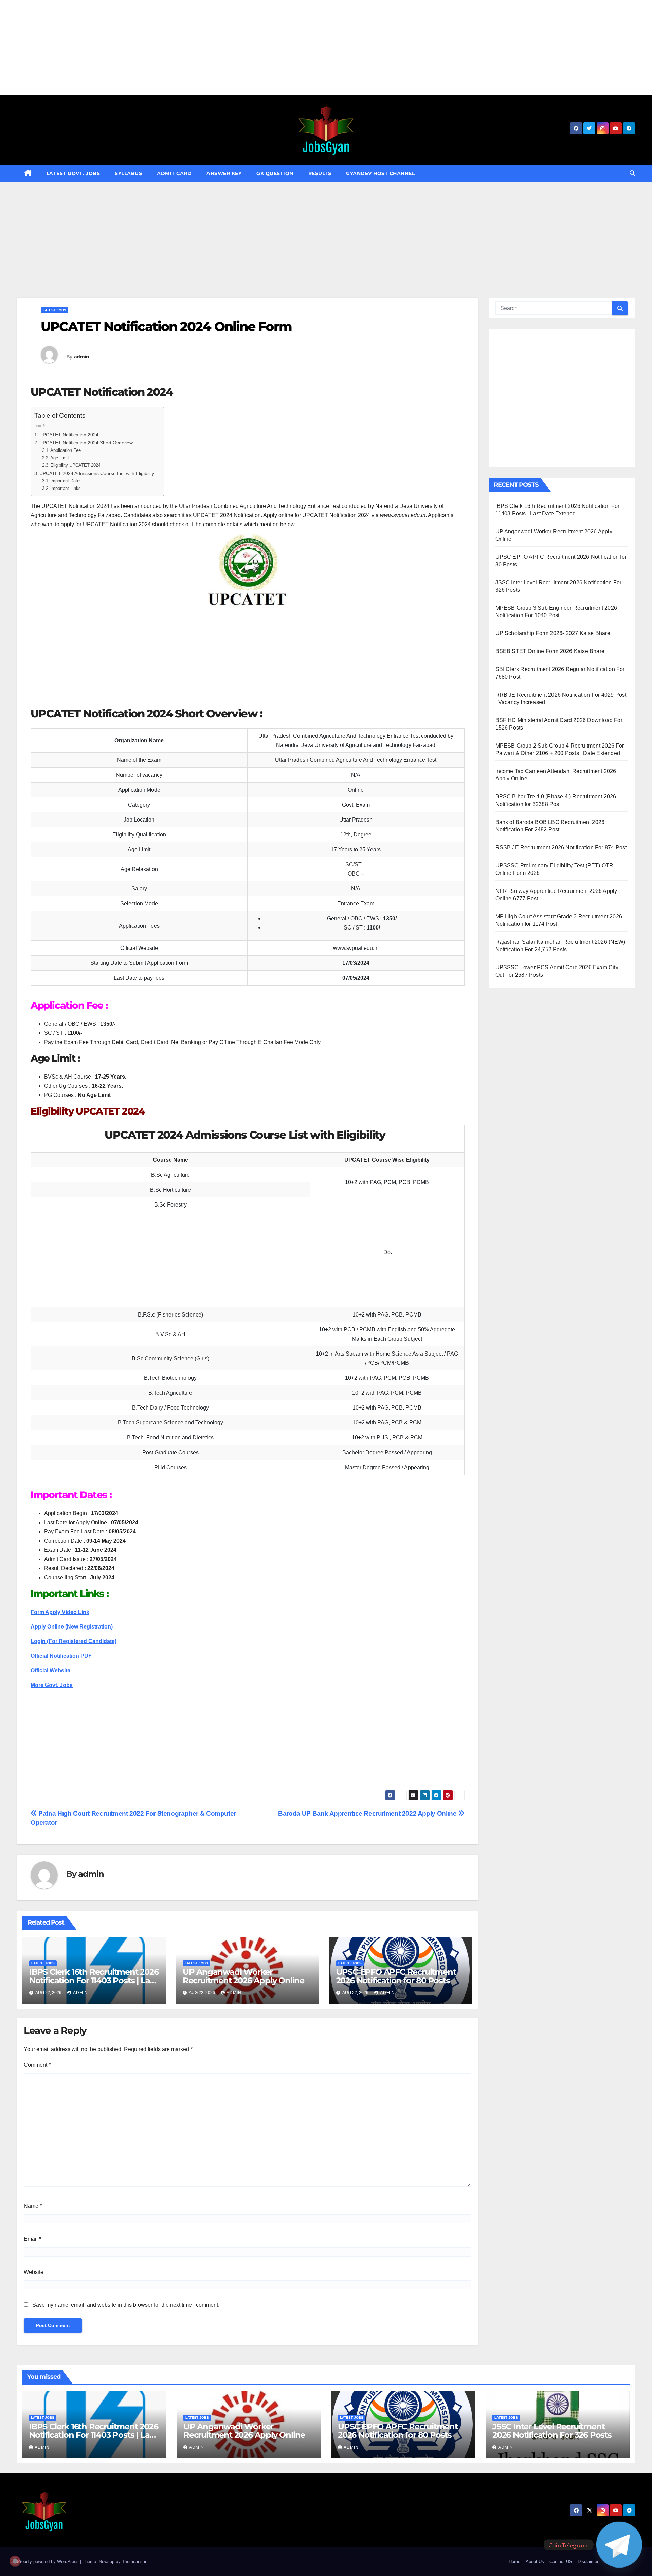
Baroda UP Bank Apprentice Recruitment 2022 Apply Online (368, 1813)
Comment (37, 2065)
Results (320, 173)
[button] (632, 173)
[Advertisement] (204, 48)
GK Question (275, 173)
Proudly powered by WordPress (49, 2562)
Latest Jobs (55, 310)
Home (514, 2562)
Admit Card (174, 173)
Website (34, 2272)
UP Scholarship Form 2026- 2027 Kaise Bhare (553, 633)
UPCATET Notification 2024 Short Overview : (87, 443)
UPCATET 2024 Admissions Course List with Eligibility (98, 473)
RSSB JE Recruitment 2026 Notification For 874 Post (561, 848)
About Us (535, 2562)
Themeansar (134, 2562)
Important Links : (67, 488)
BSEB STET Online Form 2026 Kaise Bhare (550, 651)
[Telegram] (619, 2545)
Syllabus (128, 173)
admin (82, 357)
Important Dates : (67, 481)
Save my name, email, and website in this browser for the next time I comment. (126, 2305)
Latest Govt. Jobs (73, 173)
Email (32, 2239)
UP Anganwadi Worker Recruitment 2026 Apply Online (243, 1976)
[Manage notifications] (15, 2561)
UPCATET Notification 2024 (69, 435)
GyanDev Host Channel (380, 173)
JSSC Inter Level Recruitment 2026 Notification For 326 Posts (552, 2431)
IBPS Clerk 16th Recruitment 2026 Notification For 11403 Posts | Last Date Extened (94, 1980)
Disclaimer (588, 2562)
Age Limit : (61, 458)
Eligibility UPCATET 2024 (75, 465)
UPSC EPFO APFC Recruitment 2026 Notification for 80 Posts (396, 1976)
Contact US (561, 2562)
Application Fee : (67, 450)
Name (33, 2206)
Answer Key (224, 173)
